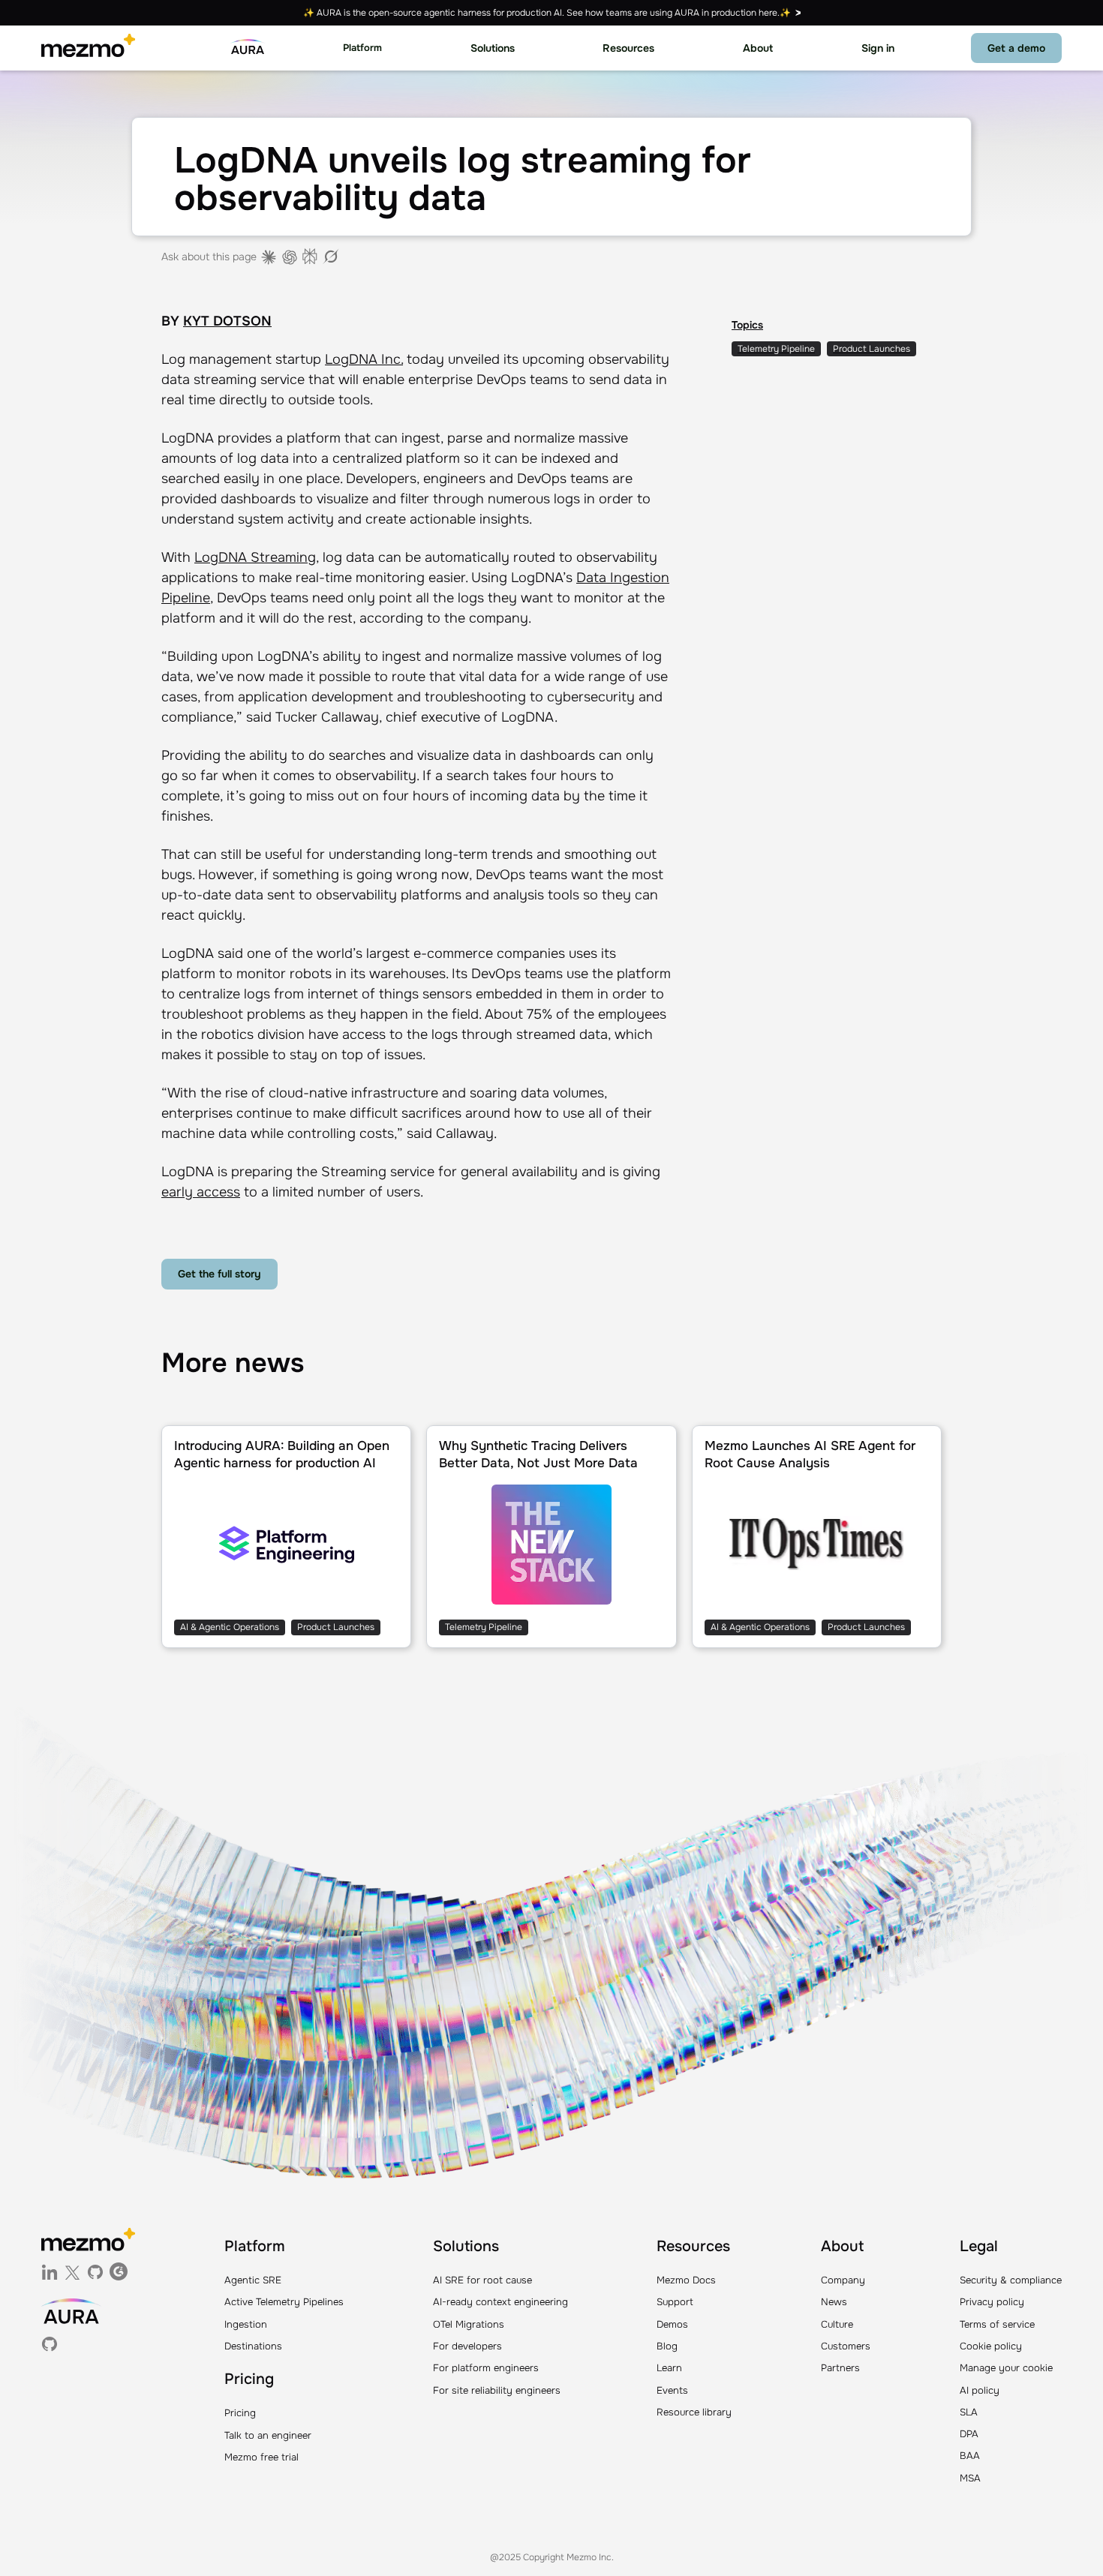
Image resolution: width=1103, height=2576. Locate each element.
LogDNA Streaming (255, 557)
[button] (362, 48)
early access (201, 1192)
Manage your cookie (1006, 2368)
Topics (747, 325)
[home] (88, 48)
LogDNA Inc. (364, 359)
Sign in (878, 48)
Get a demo (1016, 48)
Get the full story (219, 1274)
